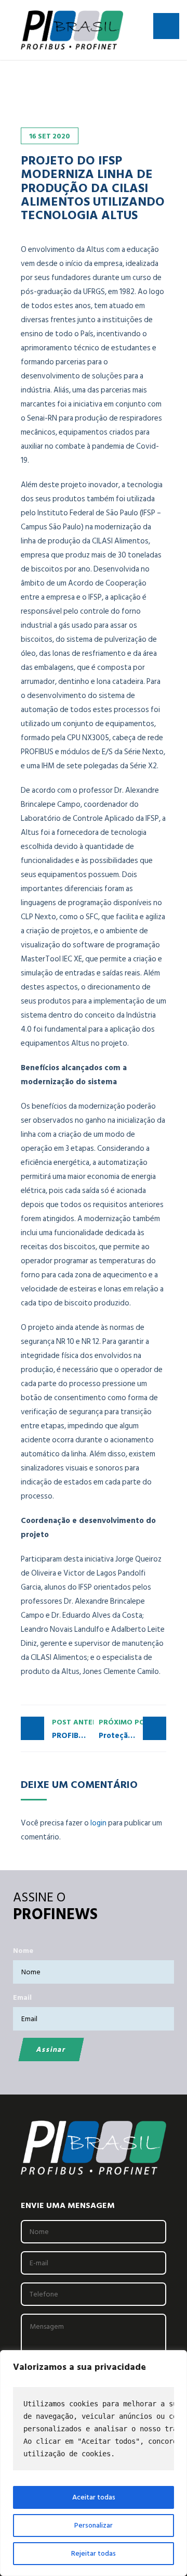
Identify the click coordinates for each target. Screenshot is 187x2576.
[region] (94, 2463)
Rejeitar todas (94, 2553)
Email (22, 1997)
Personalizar (94, 2525)
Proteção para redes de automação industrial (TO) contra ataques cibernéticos (132, 1729)
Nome (23, 1951)
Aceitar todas (94, 2497)
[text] (94, 2429)
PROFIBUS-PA (73, 1729)
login (98, 1823)
